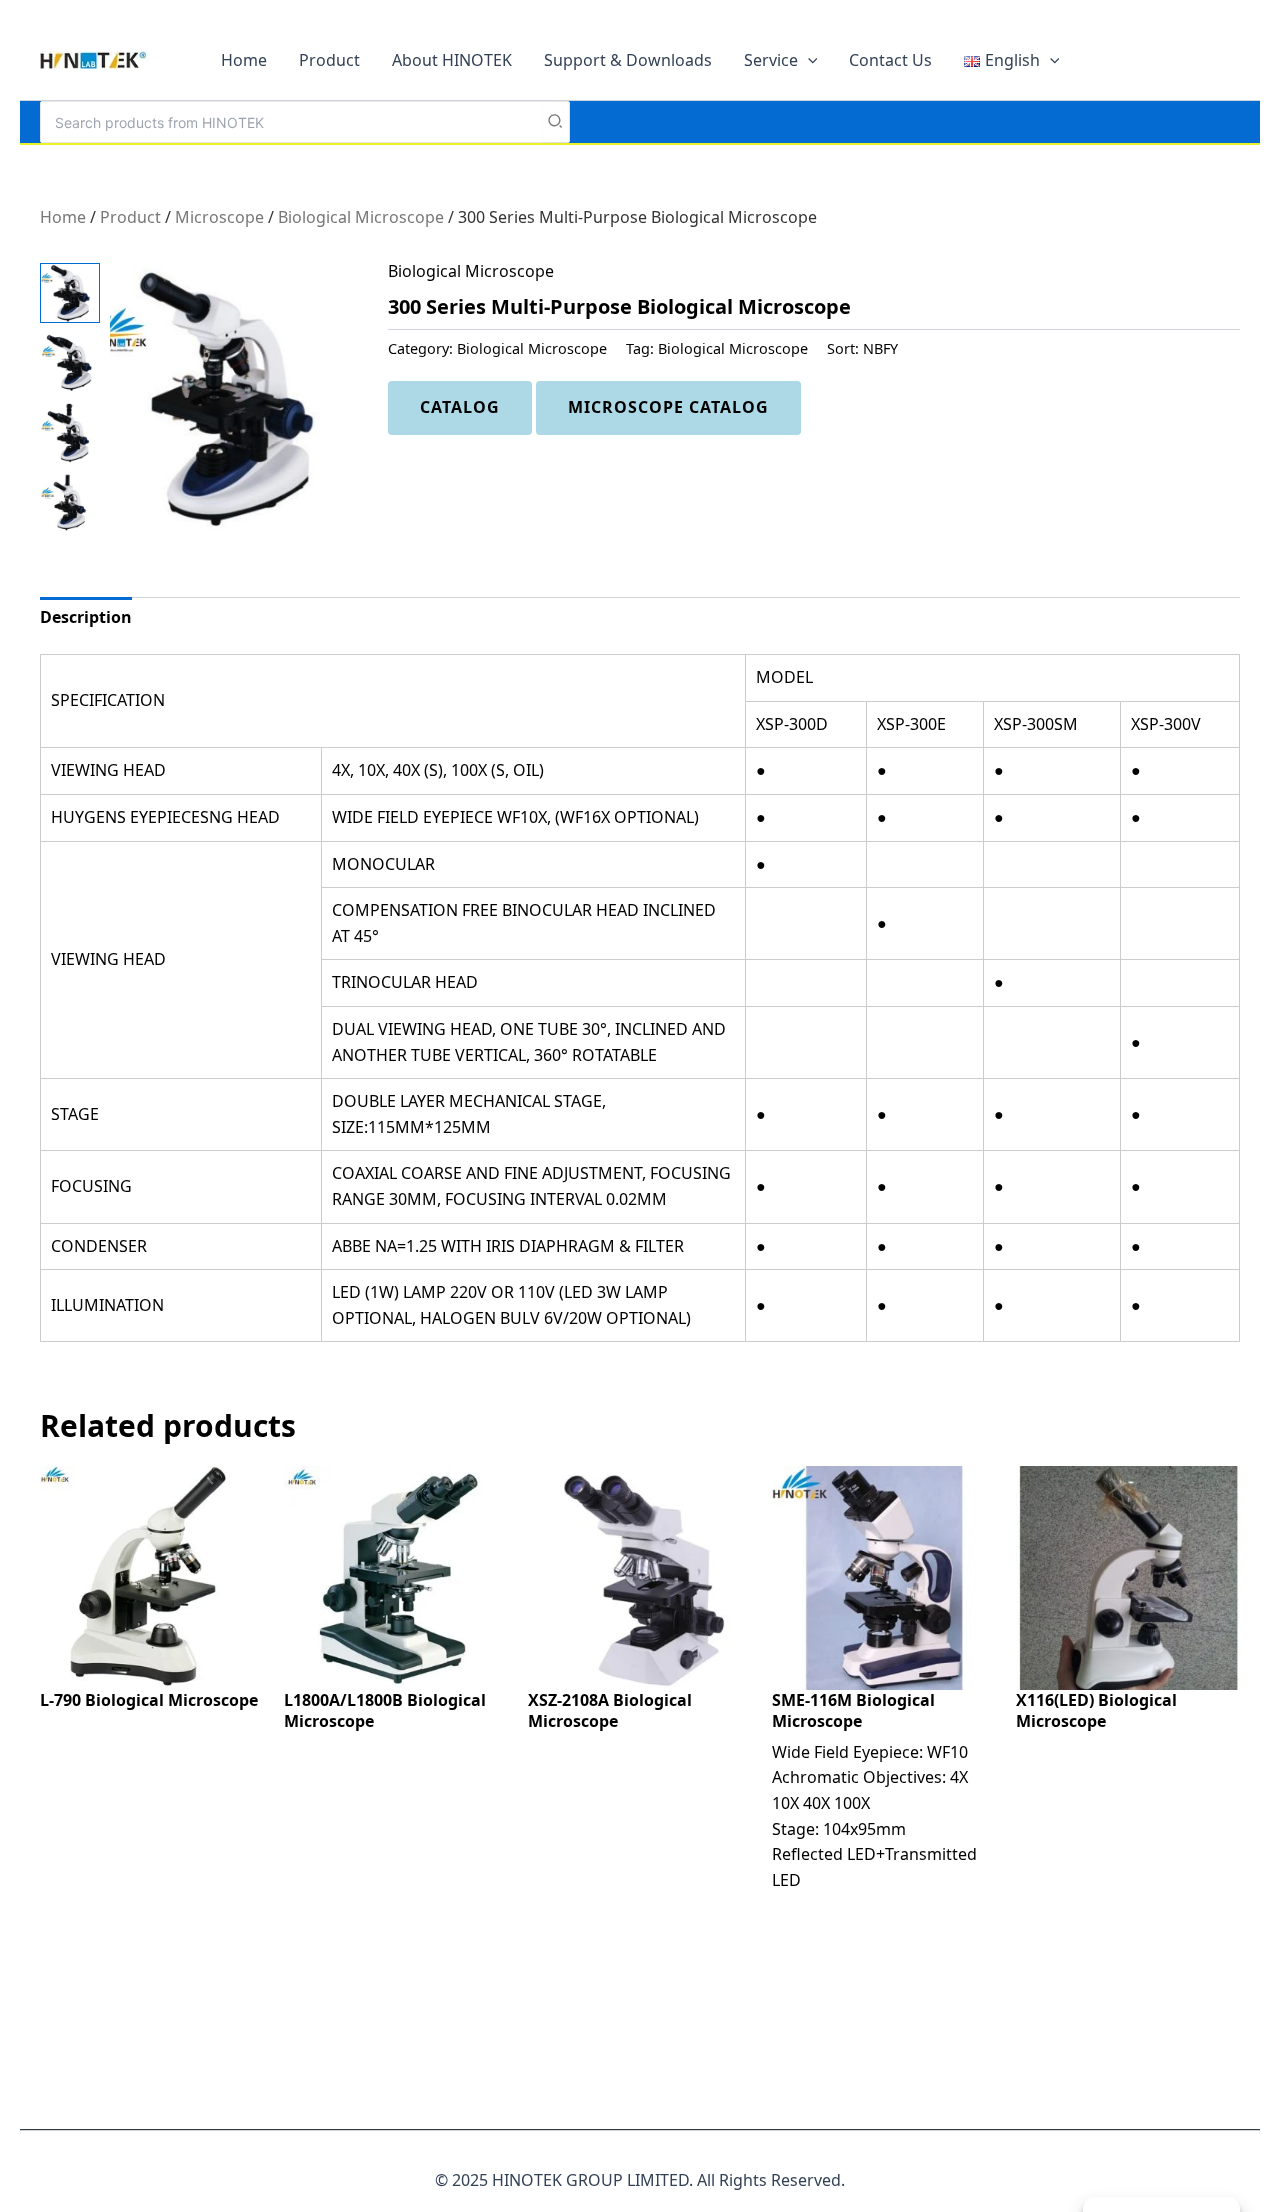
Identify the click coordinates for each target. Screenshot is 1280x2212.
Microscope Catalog (668, 407)
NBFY (880, 348)
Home (63, 217)
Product (130, 217)
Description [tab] (86, 617)
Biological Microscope (361, 217)
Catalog (460, 407)
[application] (808, 60)
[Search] (556, 122)
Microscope (219, 217)
